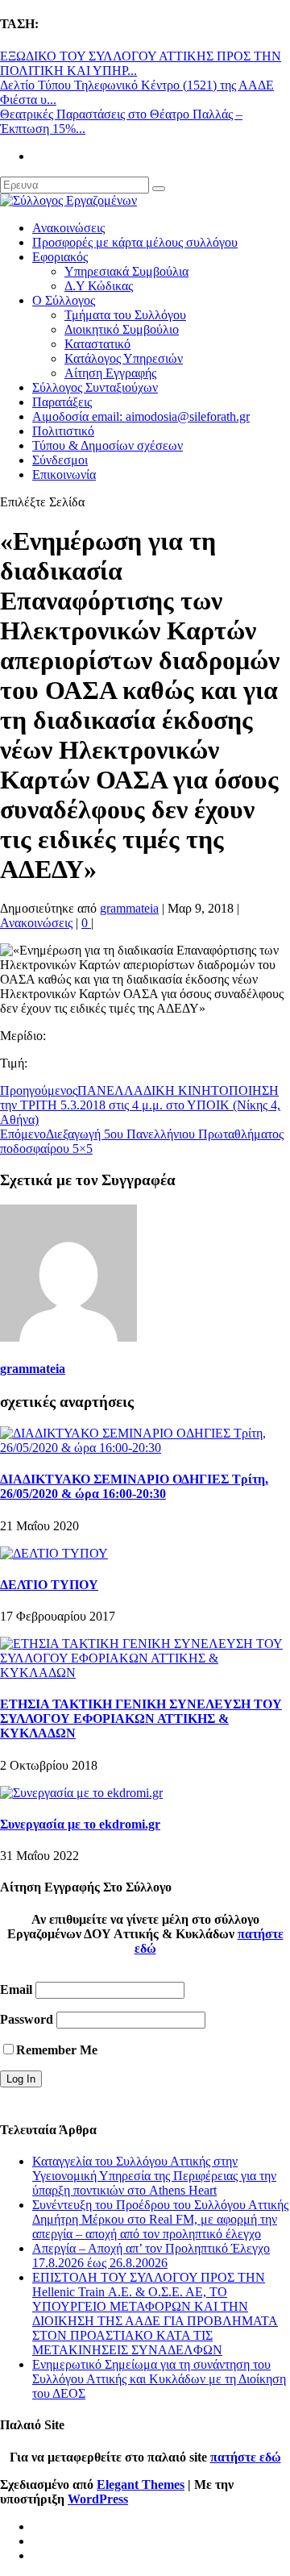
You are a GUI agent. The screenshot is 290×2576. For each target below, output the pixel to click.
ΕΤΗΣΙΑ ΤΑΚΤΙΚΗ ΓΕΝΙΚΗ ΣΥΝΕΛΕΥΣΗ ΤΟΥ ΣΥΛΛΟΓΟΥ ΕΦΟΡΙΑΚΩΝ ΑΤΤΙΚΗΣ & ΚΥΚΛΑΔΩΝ (141, 1719)
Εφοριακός (60, 257)
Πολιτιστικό (63, 431)
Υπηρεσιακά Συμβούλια (126, 271)
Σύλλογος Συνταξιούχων (95, 387)
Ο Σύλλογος (64, 300)
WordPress (98, 2499)
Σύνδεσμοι (60, 460)
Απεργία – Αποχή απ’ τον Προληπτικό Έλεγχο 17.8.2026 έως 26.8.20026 (151, 2256)
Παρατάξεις (62, 402)
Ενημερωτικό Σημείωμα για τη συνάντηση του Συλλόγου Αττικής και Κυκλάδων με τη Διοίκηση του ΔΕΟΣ (159, 2379)
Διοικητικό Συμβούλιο (122, 329)
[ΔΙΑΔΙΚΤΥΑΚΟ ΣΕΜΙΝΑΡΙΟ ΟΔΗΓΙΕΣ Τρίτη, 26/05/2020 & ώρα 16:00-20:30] (145, 1448)
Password (27, 2019)
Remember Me (57, 2050)
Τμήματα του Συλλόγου (125, 315)
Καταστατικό (97, 344)
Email (16, 1989)
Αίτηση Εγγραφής (110, 373)
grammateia (129, 908)
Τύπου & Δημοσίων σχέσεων (108, 445)
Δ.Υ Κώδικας (99, 286)
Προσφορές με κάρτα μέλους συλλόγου (135, 242)
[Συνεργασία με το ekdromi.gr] (81, 1793)
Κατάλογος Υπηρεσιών (124, 358)
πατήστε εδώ (246, 2457)
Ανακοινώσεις (68, 228)
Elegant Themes (141, 2484)
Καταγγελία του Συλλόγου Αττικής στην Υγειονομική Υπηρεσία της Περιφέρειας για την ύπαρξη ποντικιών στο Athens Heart (154, 2176)
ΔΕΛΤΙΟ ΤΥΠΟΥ (49, 1585)
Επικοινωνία (64, 474)
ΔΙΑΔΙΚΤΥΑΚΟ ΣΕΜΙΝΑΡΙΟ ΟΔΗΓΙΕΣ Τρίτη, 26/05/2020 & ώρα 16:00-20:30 (134, 1486)
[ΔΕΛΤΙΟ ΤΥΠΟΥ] (54, 1553)
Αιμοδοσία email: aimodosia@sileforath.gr (141, 416)
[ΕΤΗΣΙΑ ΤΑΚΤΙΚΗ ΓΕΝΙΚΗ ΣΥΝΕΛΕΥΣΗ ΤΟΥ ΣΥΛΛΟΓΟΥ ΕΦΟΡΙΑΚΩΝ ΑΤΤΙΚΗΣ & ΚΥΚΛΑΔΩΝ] (145, 1673)
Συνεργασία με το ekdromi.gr (80, 1824)
